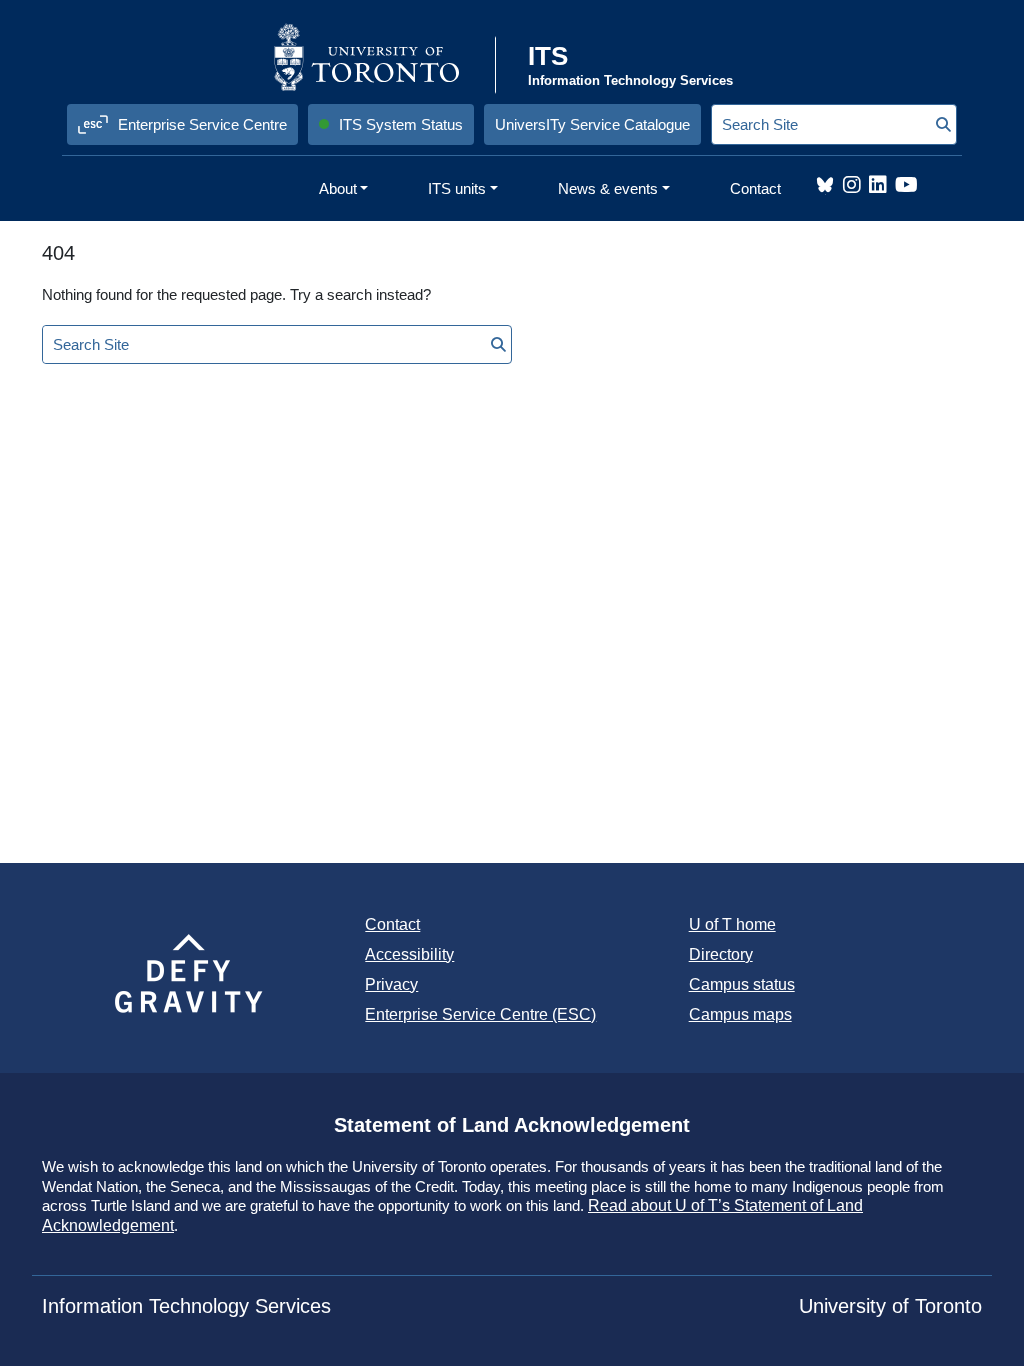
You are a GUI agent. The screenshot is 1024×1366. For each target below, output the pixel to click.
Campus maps (740, 1014)
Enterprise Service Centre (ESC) (480, 1014)
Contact (392, 924)
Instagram (852, 185)
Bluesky (825, 185)
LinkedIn (878, 185)
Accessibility (409, 954)
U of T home (732, 924)
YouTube (906, 185)
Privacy (391, 984)
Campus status (742, 984)
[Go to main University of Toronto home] (382, 57)
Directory (721, 954)
